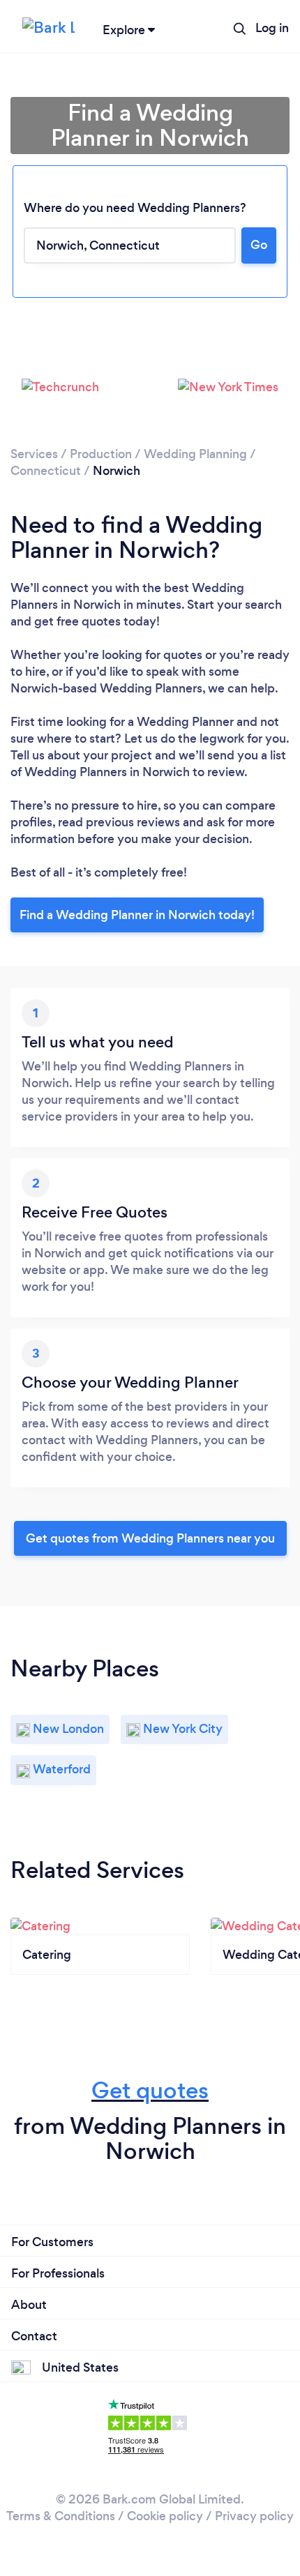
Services (34, 454)
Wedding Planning (195, 454)
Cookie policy (165, 2516)
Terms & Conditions (61, 2516)
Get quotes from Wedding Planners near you (150, 1538)
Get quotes (150, 2090)
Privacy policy (254, 2516)
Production (101, 454)
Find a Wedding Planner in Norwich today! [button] (137, 915)
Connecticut (46, 471)
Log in (272, 28)
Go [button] (259, 245)
